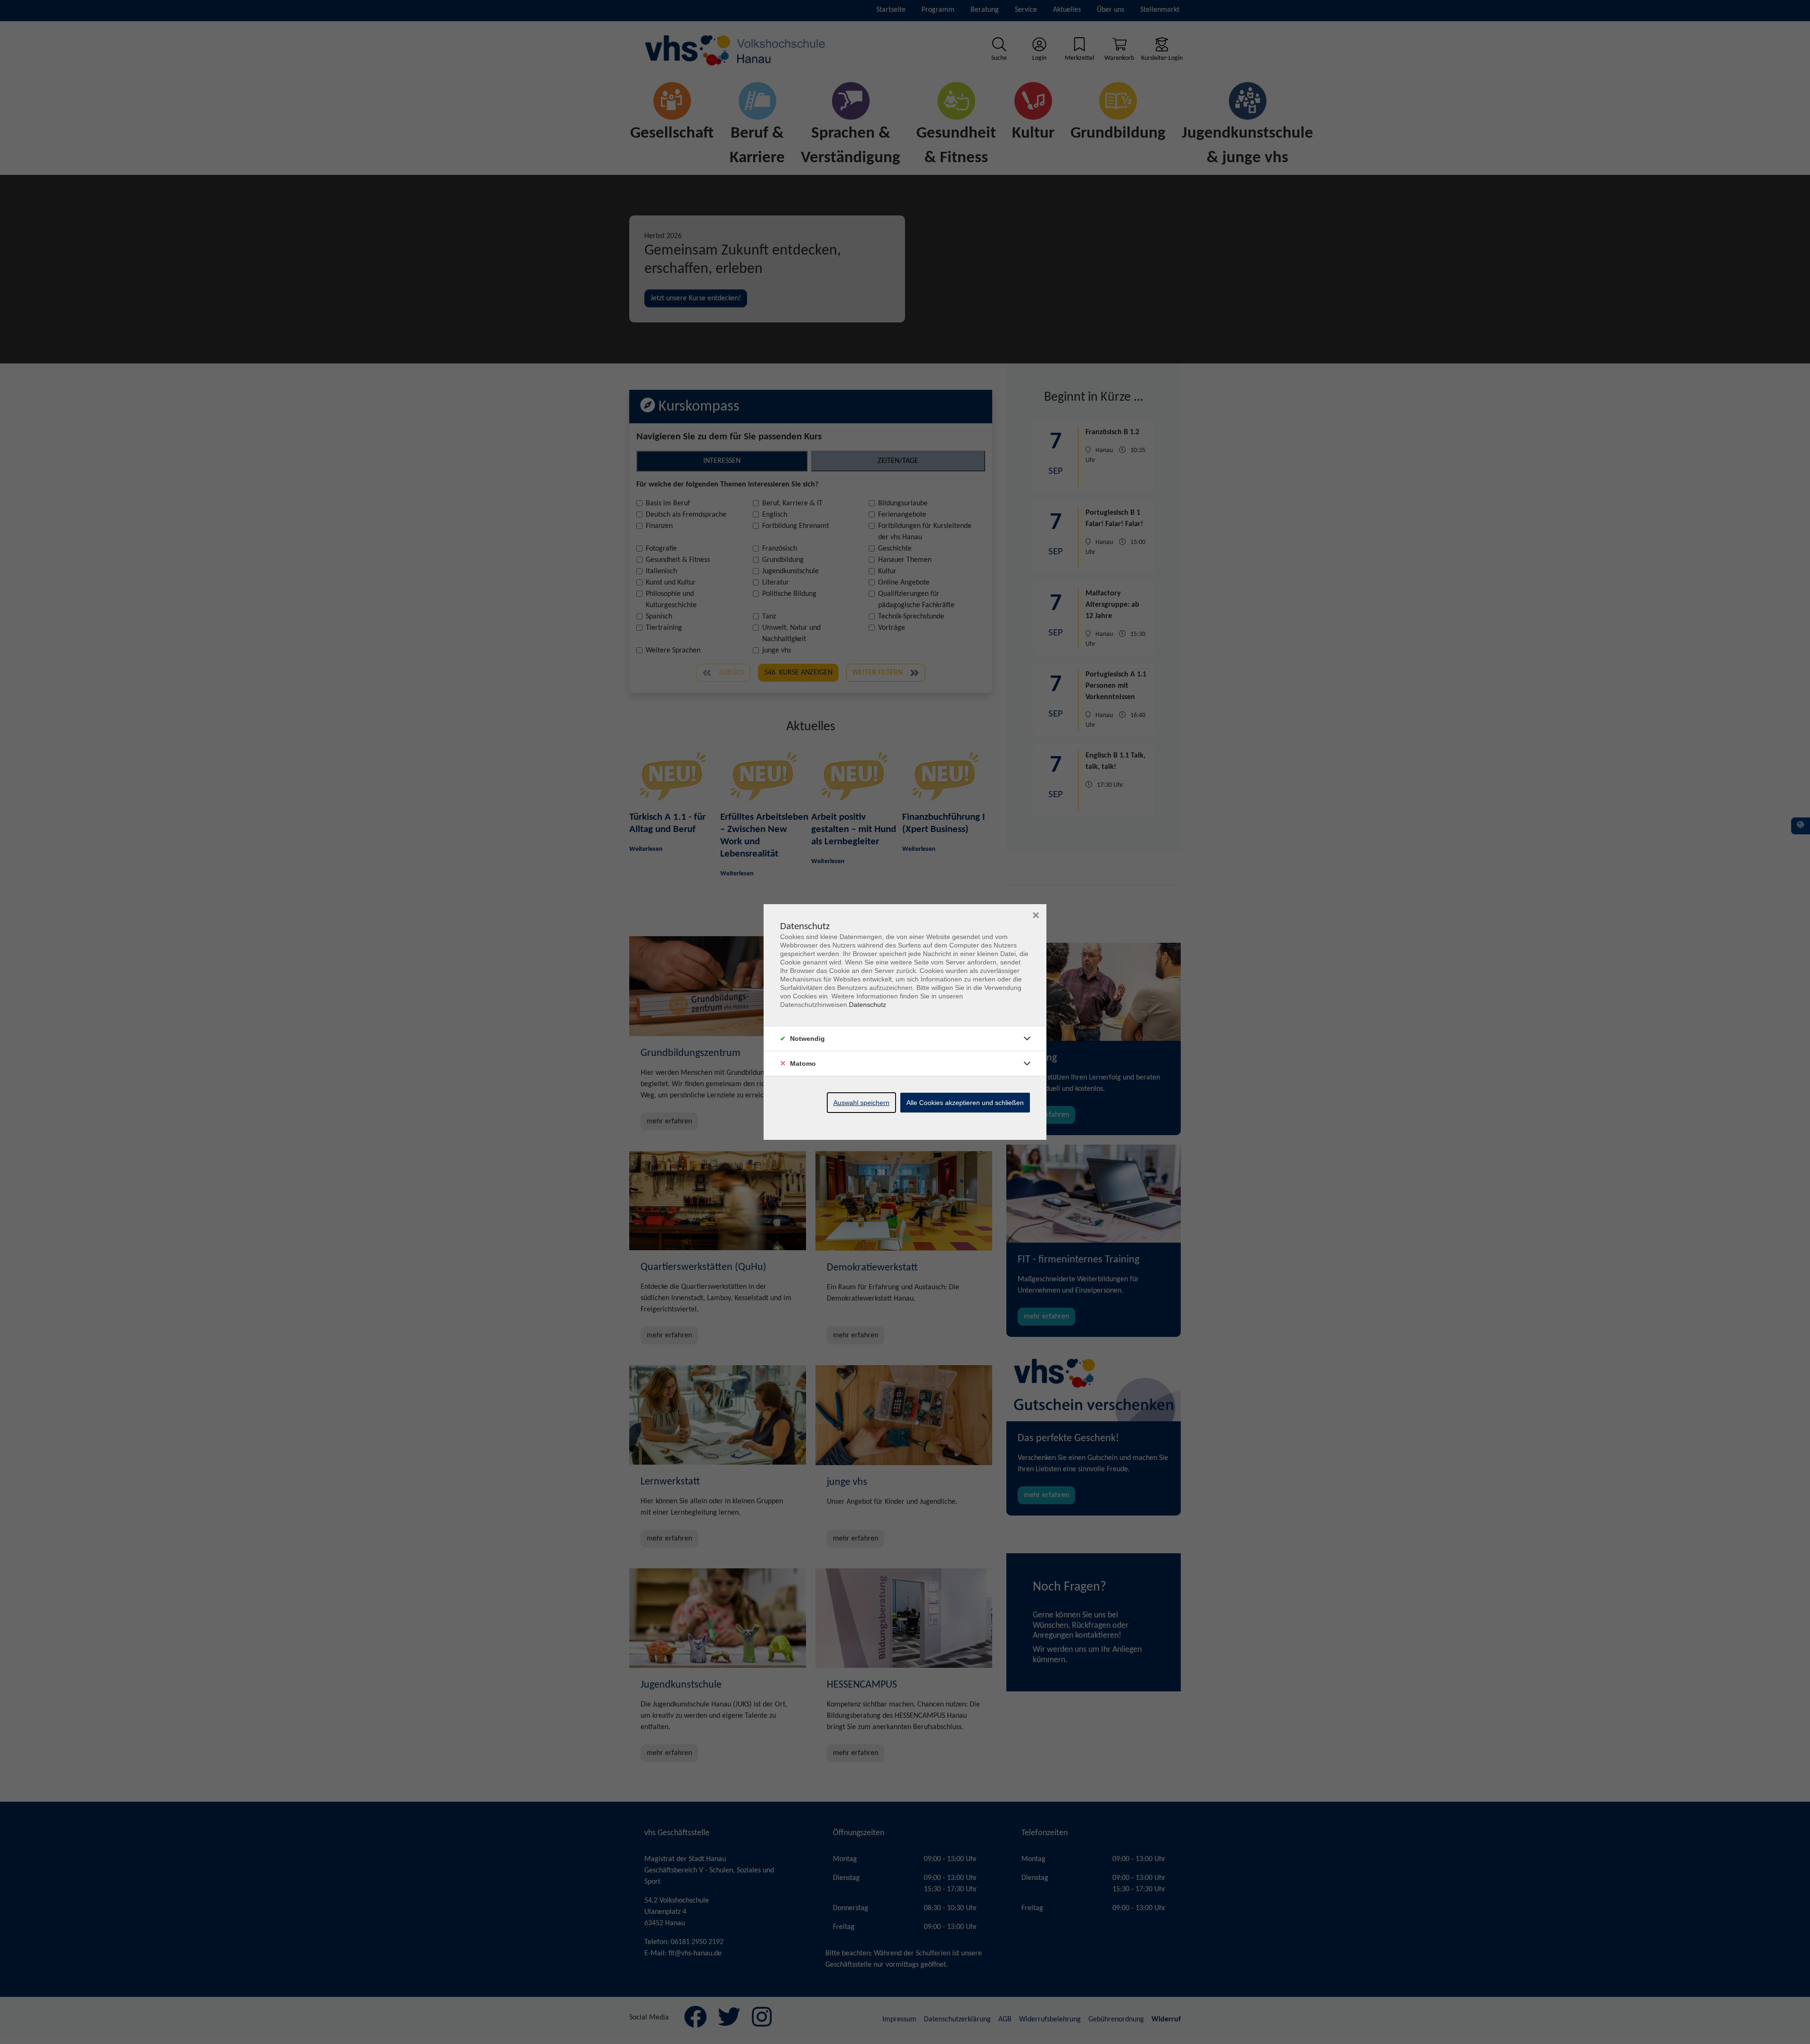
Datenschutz (868, 1005)
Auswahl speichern (861, 1103)
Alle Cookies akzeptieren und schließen (965, 1103)
